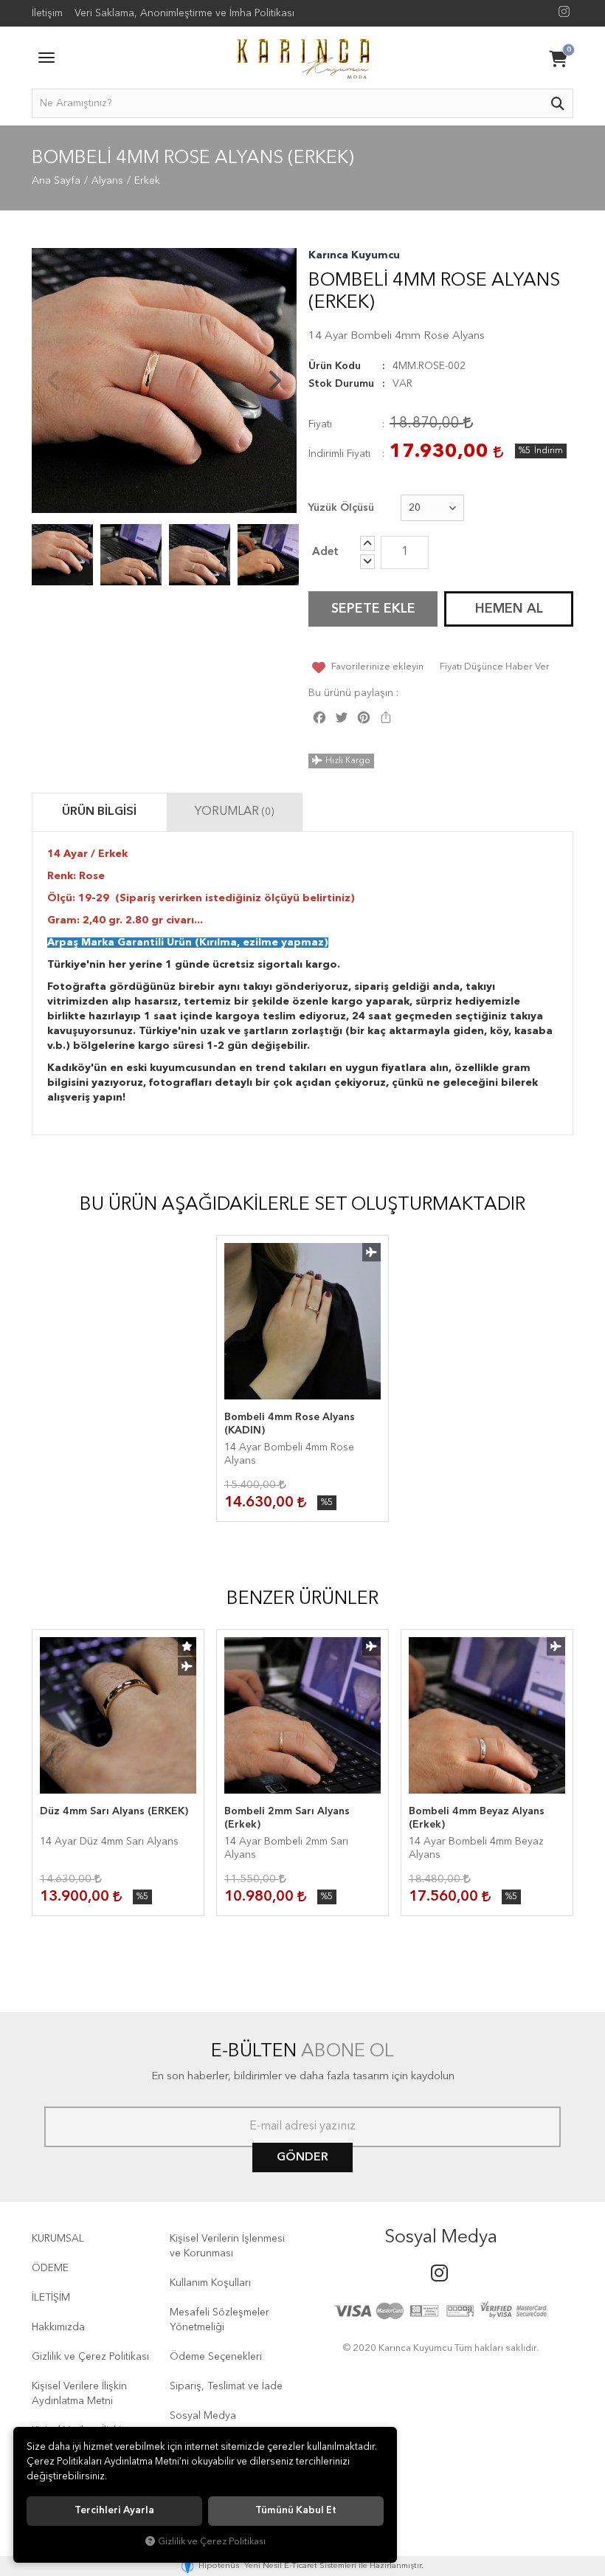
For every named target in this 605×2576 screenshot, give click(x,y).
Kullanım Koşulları (210, 2283)
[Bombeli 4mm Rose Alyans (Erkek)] (164, 380)
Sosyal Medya (203, 2416)
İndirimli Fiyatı (339, 454)
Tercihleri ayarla (114, 2511)
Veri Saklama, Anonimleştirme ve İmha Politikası (184, 13)
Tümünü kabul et (296, 2511)
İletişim (47, 13)
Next (274, 381)
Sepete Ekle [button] (373, 609)
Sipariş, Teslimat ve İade (226, 2386)
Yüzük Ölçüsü (341, 508)
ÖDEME (50, 2268)
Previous (54, 381)
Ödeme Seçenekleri (216, 2357)
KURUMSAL (58, 2239)
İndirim (549, 451)
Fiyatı (320, 424)
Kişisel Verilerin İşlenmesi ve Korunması (227, 2246)
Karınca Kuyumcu (354, 255)
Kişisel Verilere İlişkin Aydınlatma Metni (79, 2394)
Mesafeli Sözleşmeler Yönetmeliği (219, 2320)
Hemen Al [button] (509, 609)
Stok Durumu (341, 384)
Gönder (302, 2157)
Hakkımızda (58, 2327)
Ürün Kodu (335, 366)
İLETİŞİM (51, 2298)
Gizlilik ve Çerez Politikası (90, 2357)
